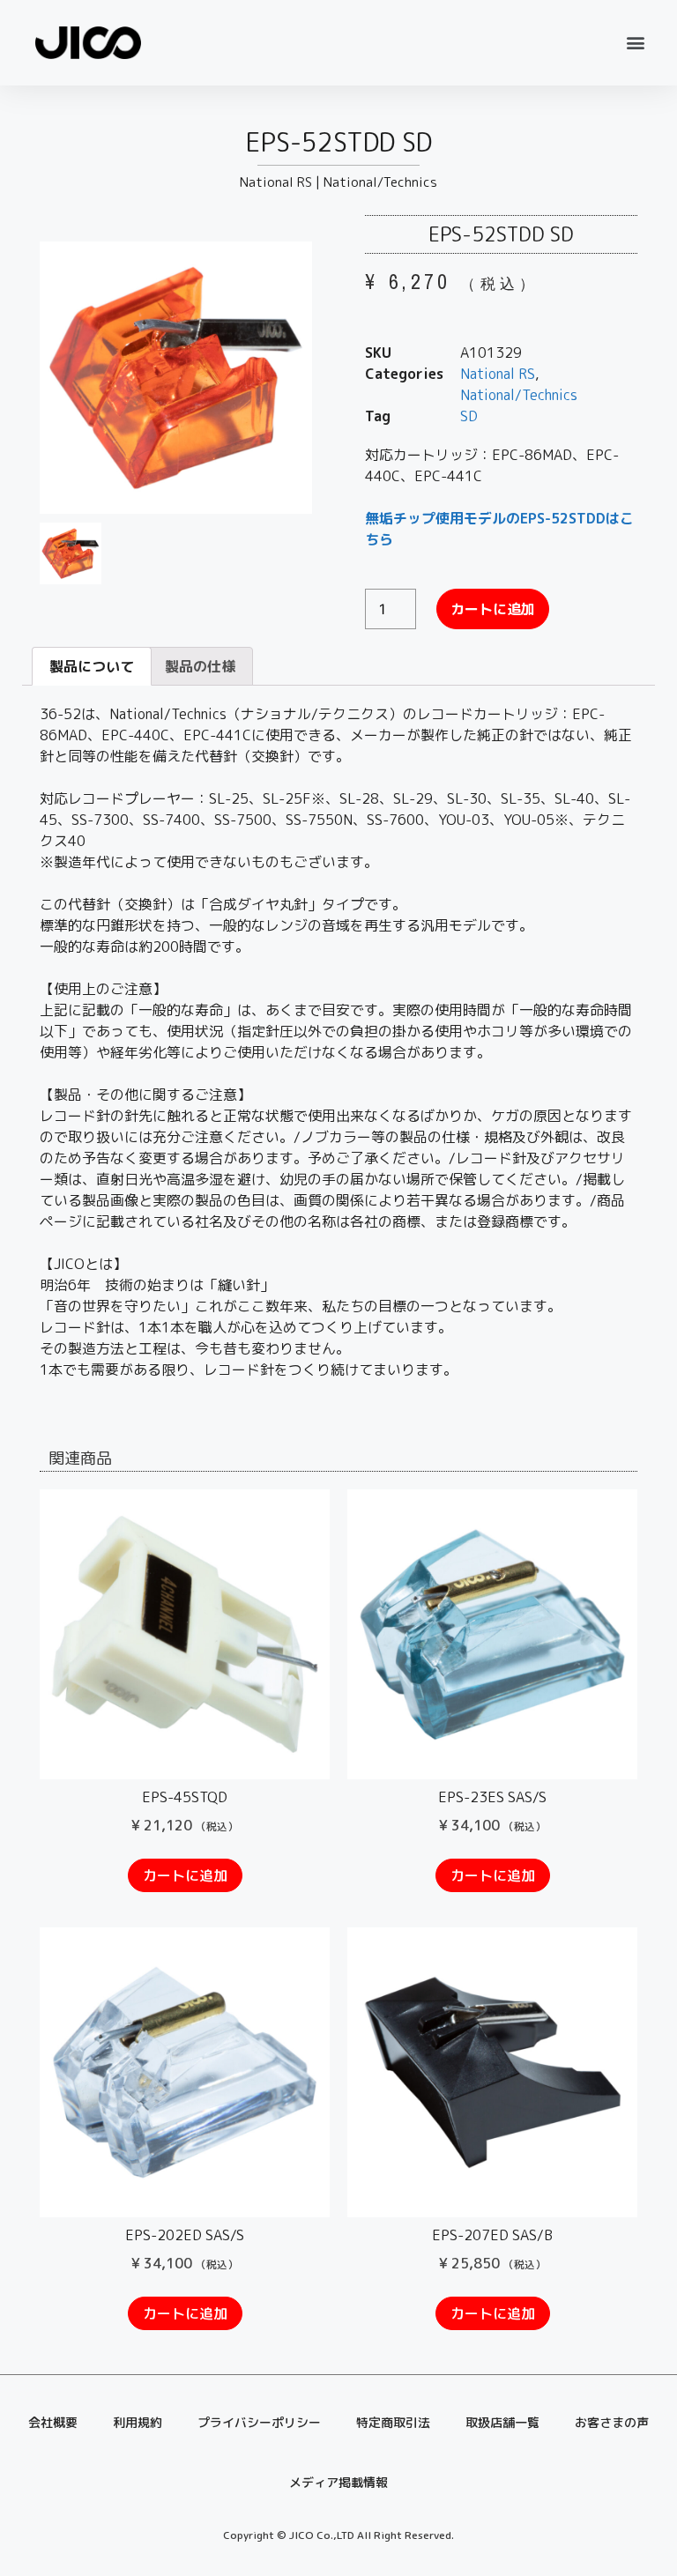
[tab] (92, 666)
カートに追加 (493, 609)
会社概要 (53, 2422)
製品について (92, 666)
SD (469, 416)
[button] (636, 43)
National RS (276, 182)
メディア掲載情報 (338, 2482)
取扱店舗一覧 (502, 2422)
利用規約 (138, 2422)
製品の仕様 (200, 666)
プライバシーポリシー (259, 2422)
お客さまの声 (612, 2422)
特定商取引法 (393, 2422)
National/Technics (380, 182)
